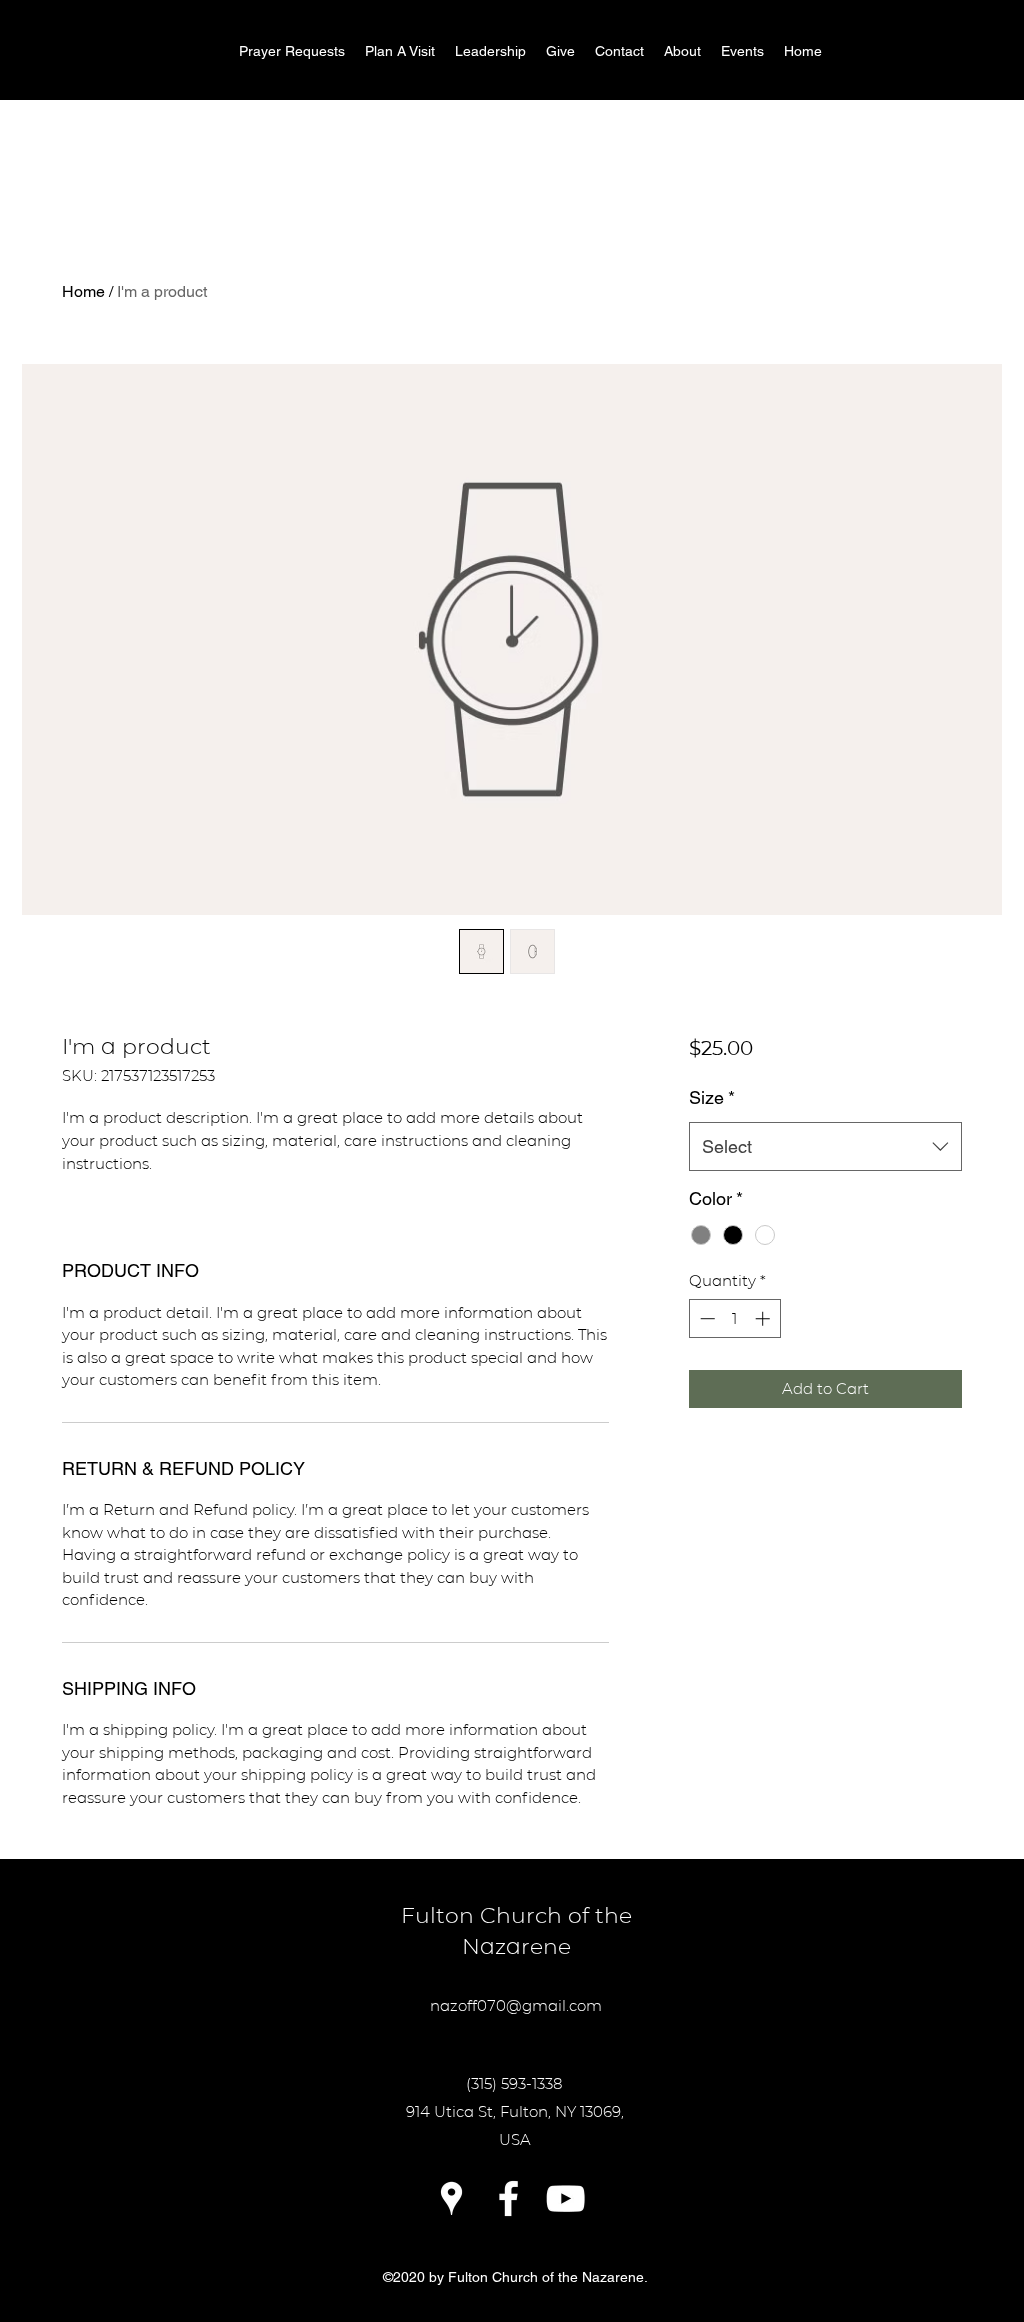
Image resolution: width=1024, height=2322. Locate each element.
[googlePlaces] (451, 2198)
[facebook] (508, 2198)
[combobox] (825, 1147)
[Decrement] (705, 1318)
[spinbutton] (734, 1318)
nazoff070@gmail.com (516, 2005)
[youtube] (565, 2198)
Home (83, 291)
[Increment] (764, 1318)
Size (712, 1097)
